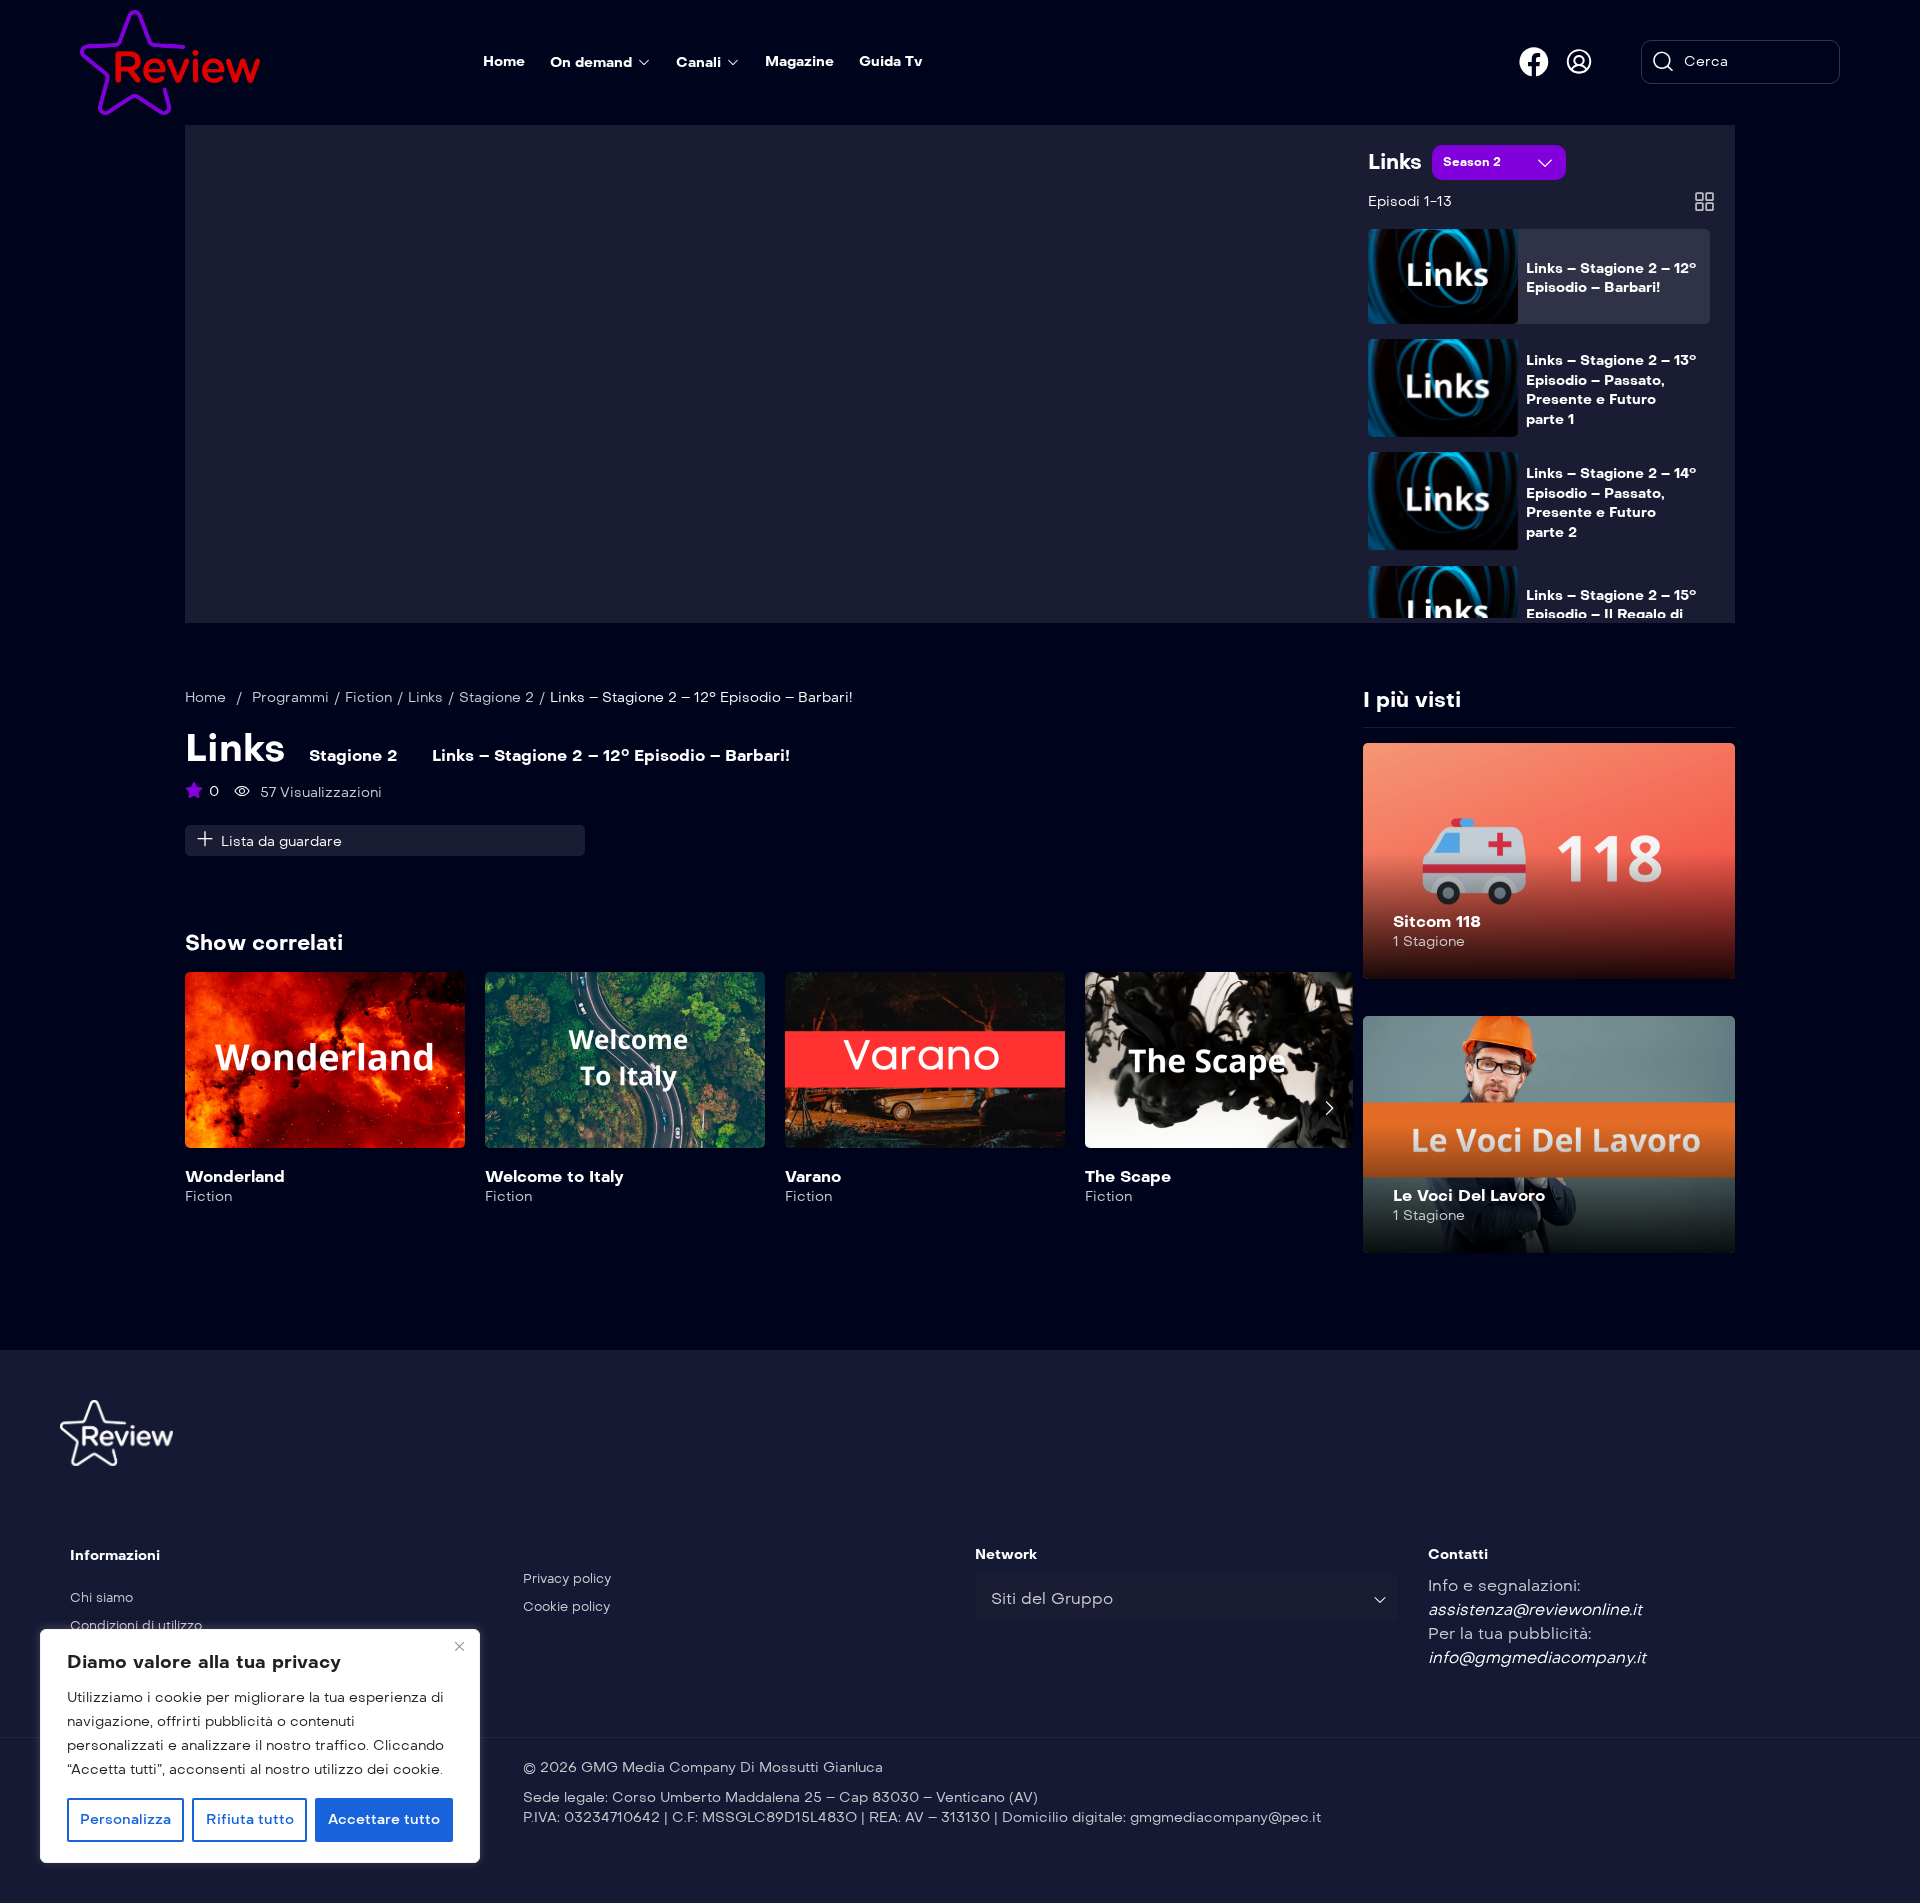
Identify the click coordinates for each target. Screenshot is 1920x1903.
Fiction (368, 697)
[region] (260, 1746)
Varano (813, 1176)
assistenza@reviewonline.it (1535, 1609)
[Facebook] (1534, 62)
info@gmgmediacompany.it (1537, 1657)
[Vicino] (459, 1646)
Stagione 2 (496, 697)
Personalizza (125, 1819)
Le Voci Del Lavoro (1469, 1195)
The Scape (1128, 1176)
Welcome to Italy (554, 1176)
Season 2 (1474, 162)
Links (1395, 162)
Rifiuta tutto (250, 1819)
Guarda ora (325, 1072)
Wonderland (235, 1176)
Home (205, 697)
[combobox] (1186, 1598)
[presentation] (199, 1108)
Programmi (290, 697)
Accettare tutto (384, 1819)
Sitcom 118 (1437, 921)
